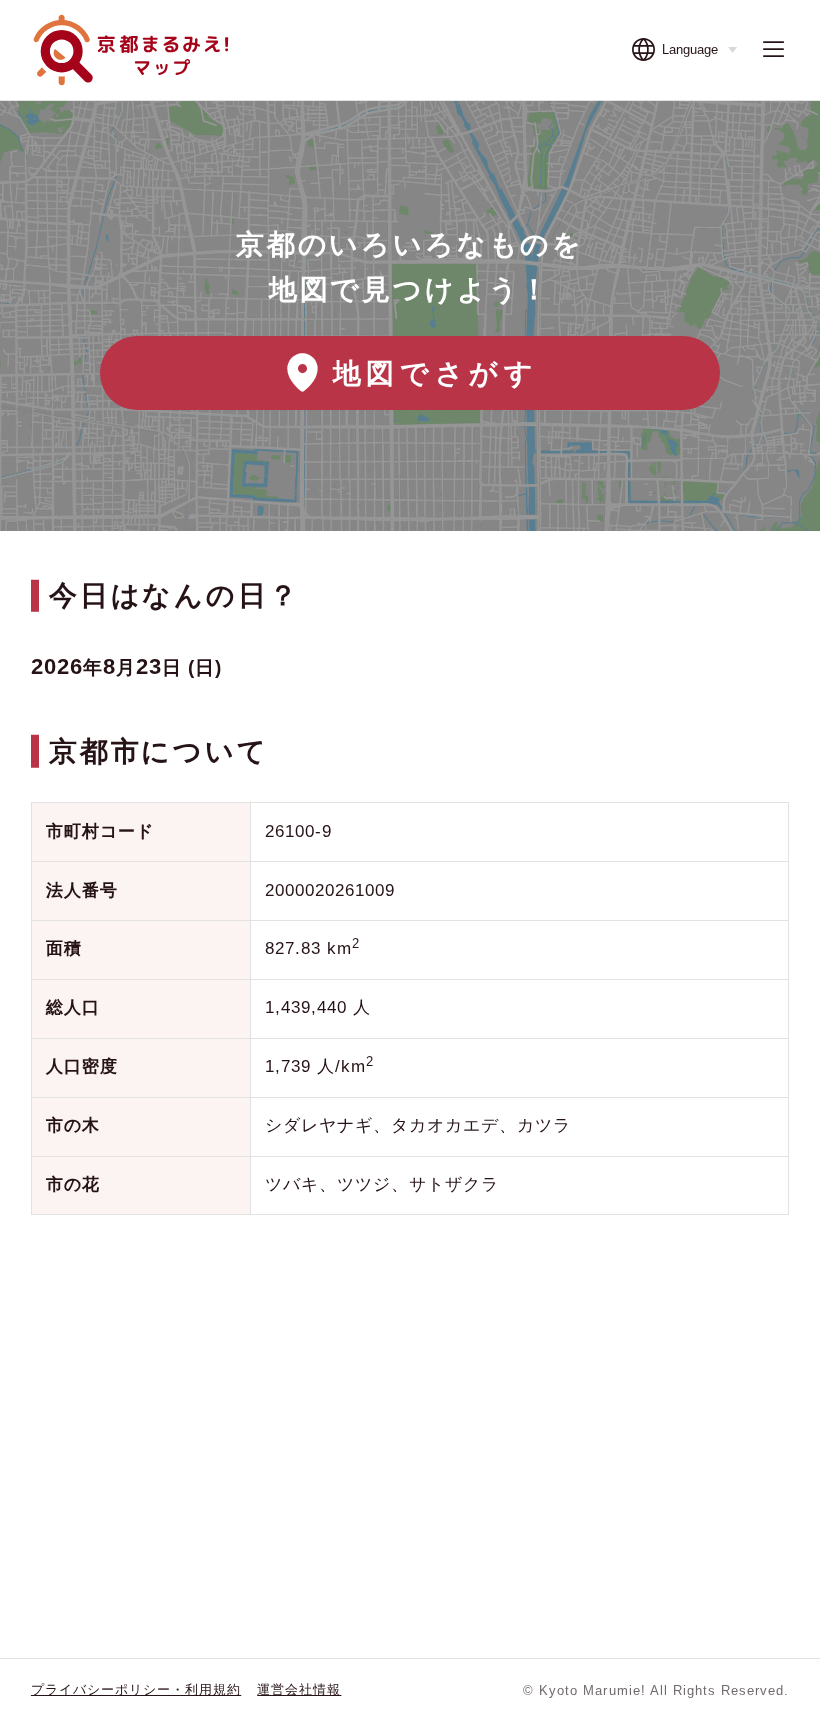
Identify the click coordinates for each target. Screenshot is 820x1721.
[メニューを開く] (773, 49)
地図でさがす (436, 373)
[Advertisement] (410, 1390)
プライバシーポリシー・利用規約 (136, 1689)
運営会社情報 (299, 1689)
